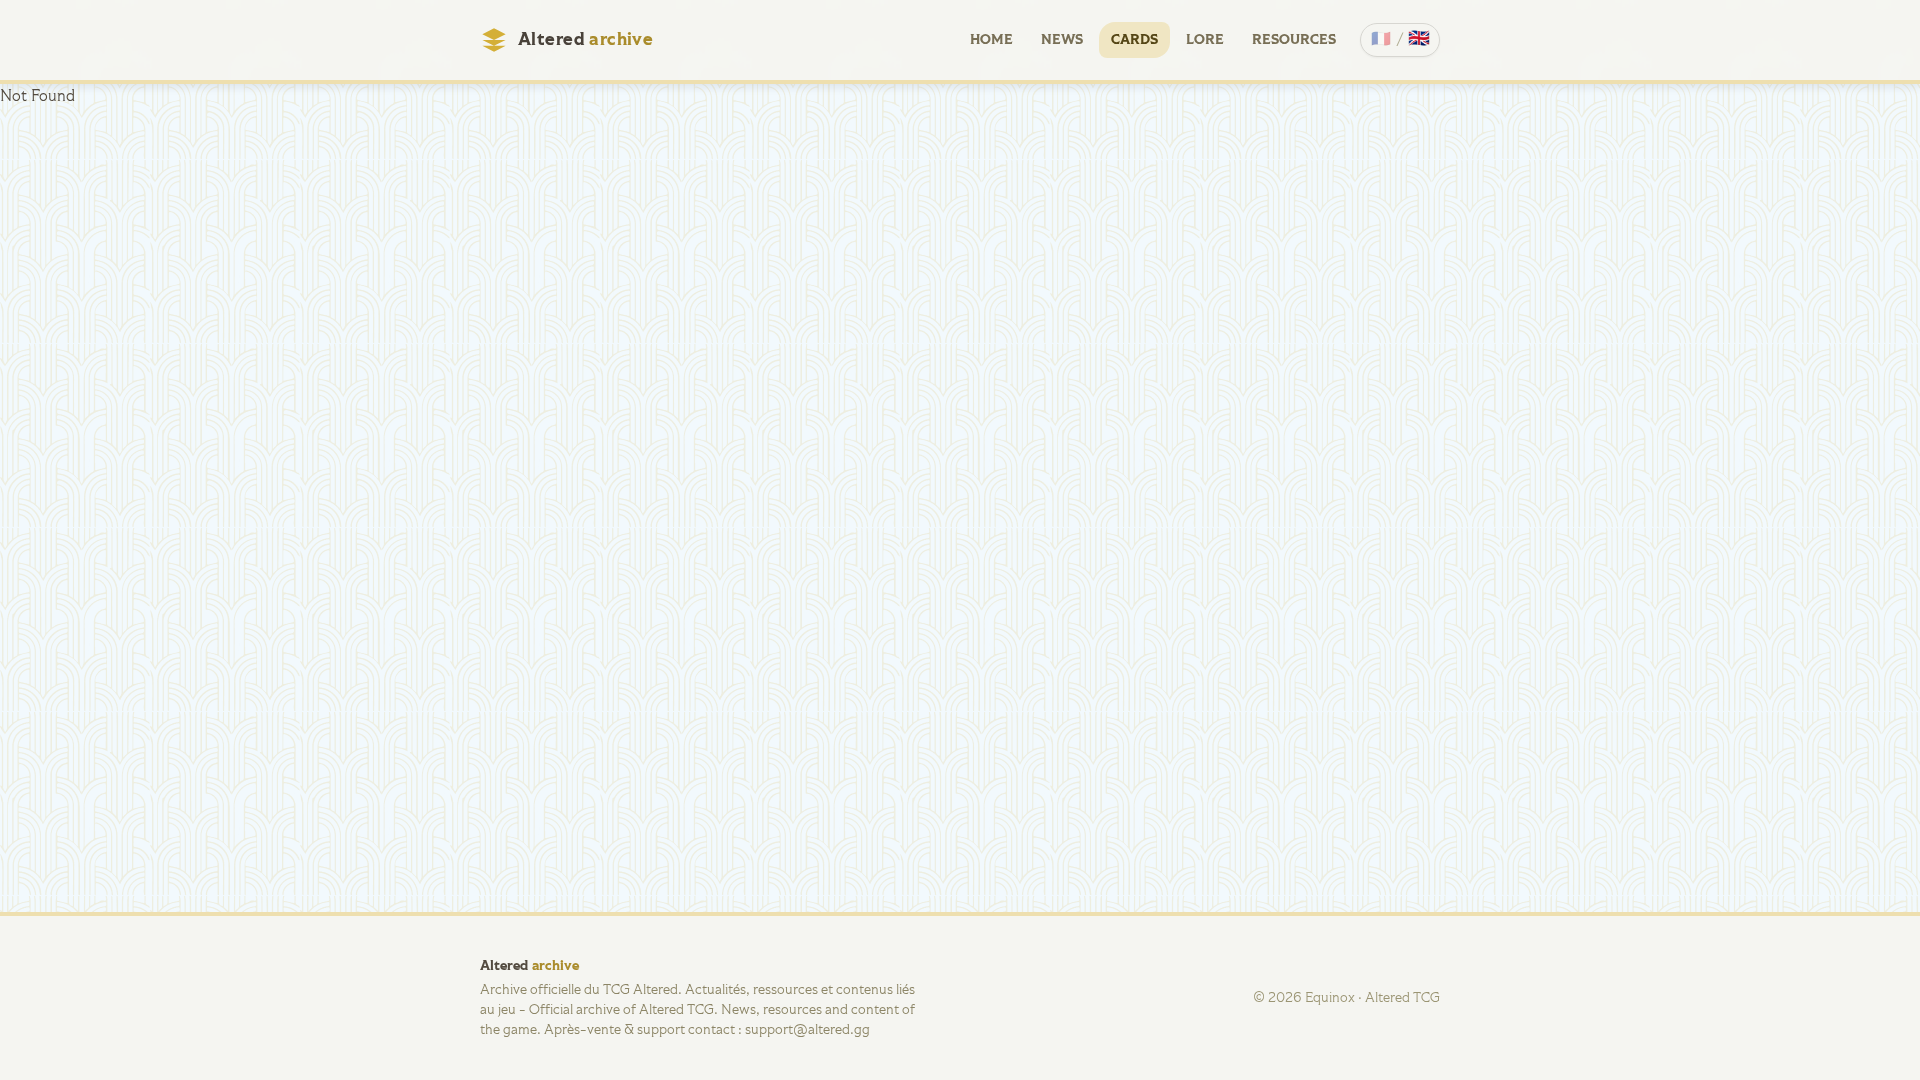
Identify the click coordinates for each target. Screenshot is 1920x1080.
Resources (1294, 40)
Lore (1205, 40)
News (1062, 40)
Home (991, 40)
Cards (1134, 40)
